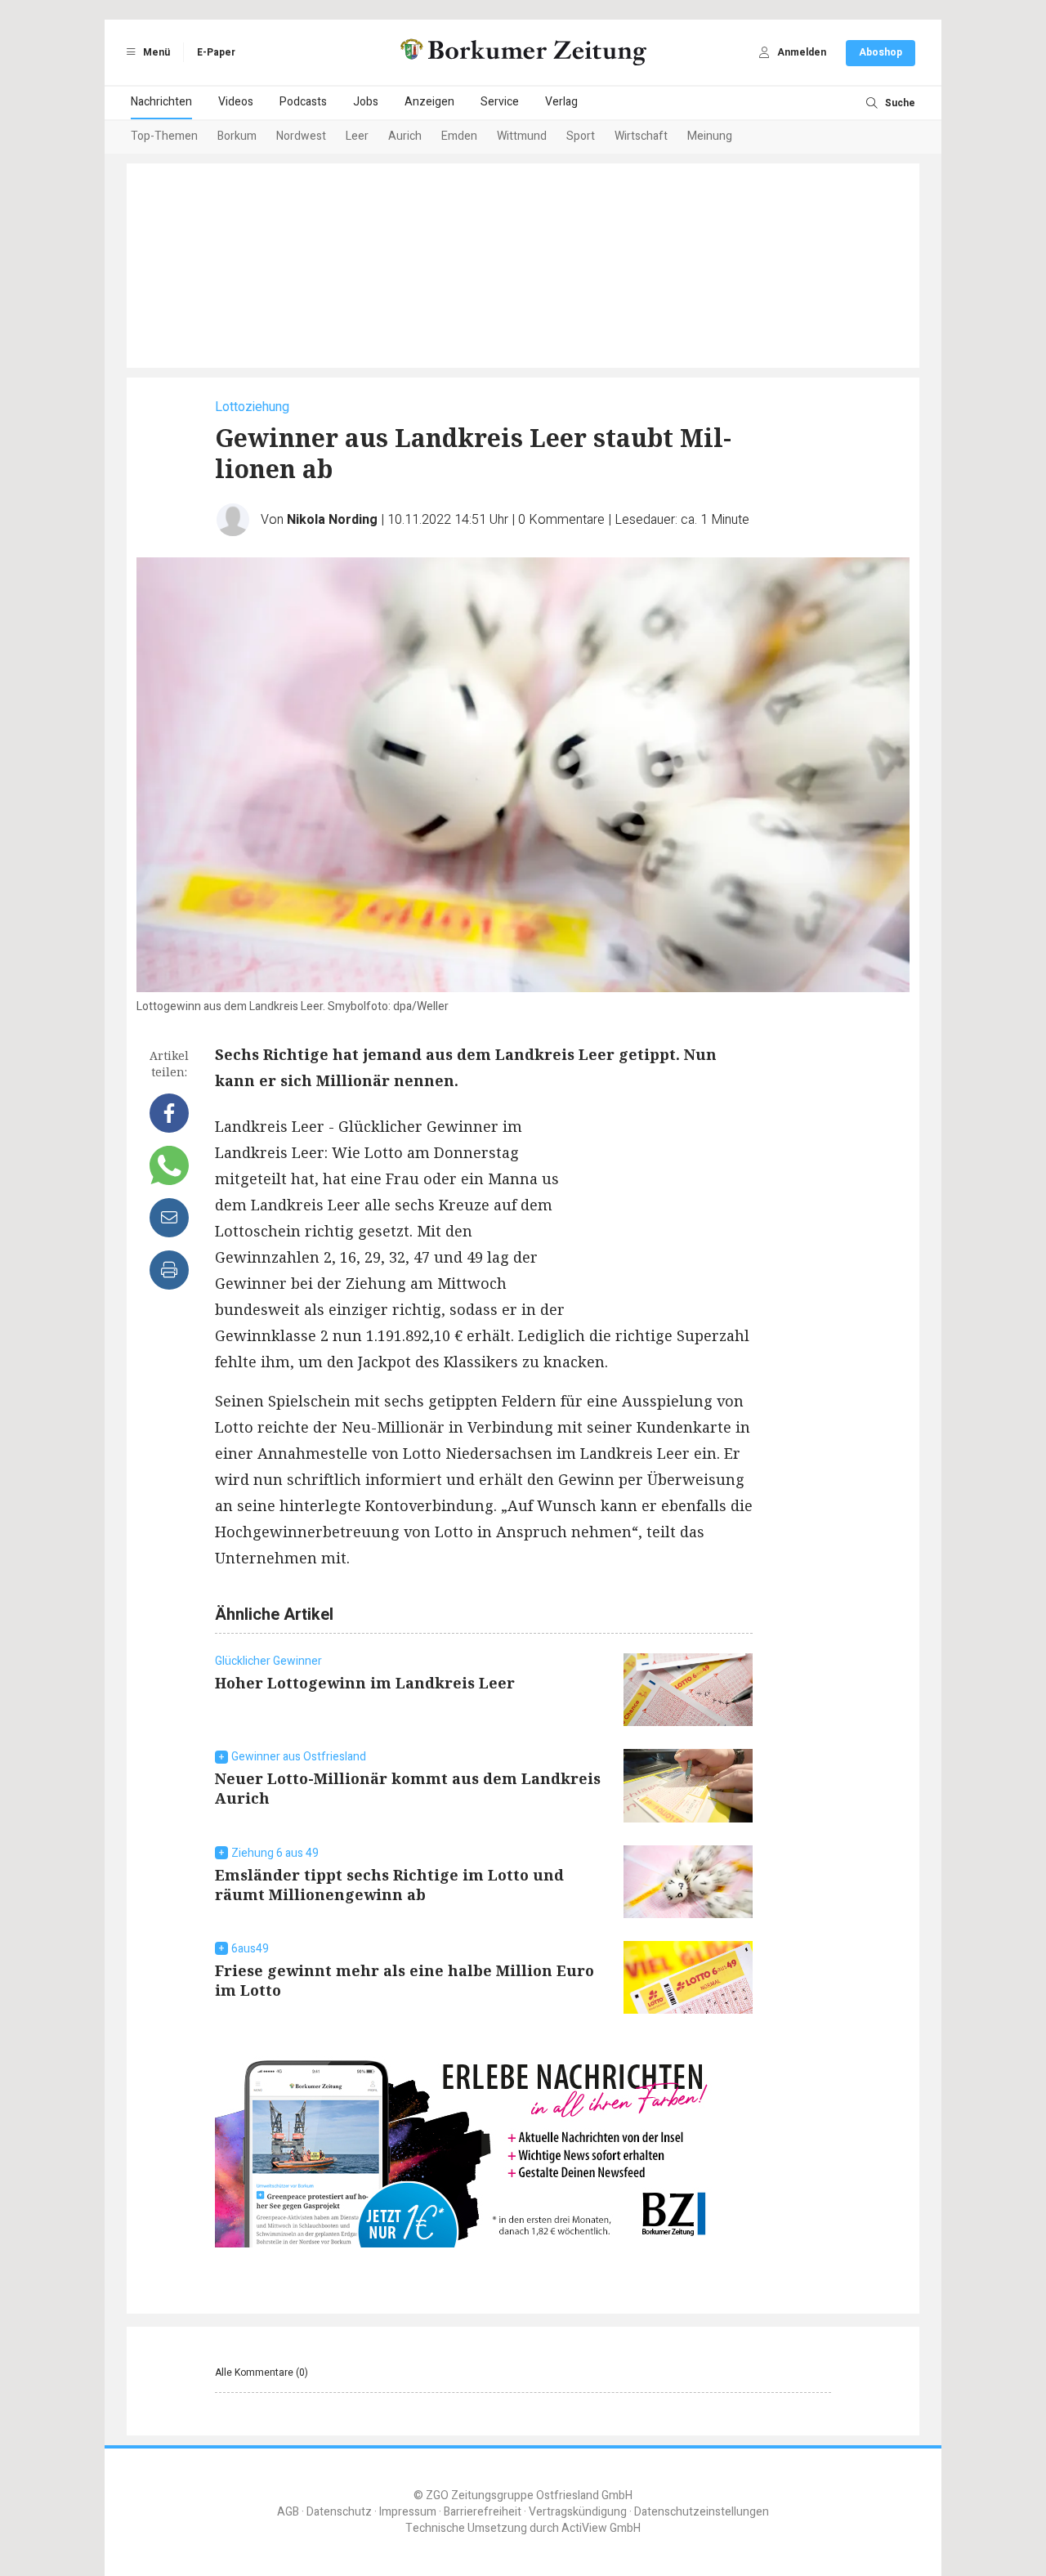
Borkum (237, 136)
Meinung (710, 136)
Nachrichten (161, 102)
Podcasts (303, 102)
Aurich (405, 136)
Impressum (408, 2512)
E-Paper (216, 52)
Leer (357, 136)
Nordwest (301, 136)
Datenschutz (339, 2512)
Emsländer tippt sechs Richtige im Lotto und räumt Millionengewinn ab (389, 1885)
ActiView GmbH (601, 2528)
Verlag (561, 102)
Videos (236, 102)
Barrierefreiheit (483, 2512)
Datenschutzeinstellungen (702, 2512)
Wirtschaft (641, 136)
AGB (288, 2512)
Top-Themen (164, 136)
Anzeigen (429, 102)
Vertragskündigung (578, 2512)
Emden (459, 136)
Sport (581, 136)
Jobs (366, 102)
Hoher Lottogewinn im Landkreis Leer (365, 1683)
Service (500, 102)
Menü (155, 52)
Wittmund (522, 136)
